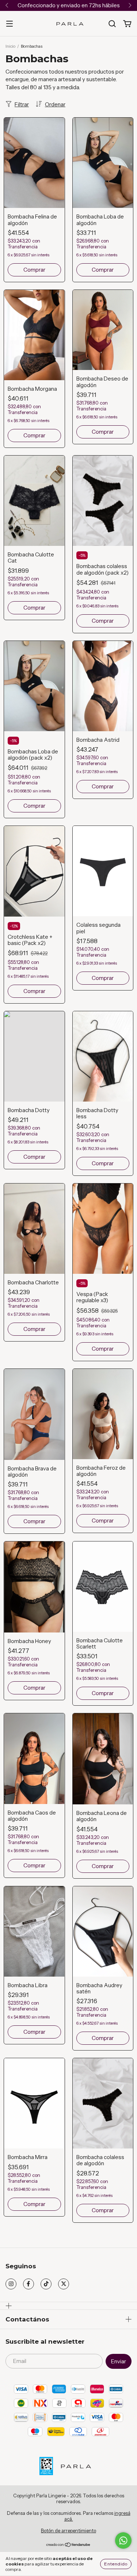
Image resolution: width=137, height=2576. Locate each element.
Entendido (116, 2564)
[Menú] (9, 24)
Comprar (34, 270)
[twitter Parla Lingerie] (64, 2284)
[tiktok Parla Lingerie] (46, 2284)
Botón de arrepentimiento (68, 2530)
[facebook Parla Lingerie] (28, 2284)
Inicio (10, 46)
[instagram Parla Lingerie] (11, 2284)
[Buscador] (112, 24)
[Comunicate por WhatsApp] (123, 2540)
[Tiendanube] (68, 2545)
